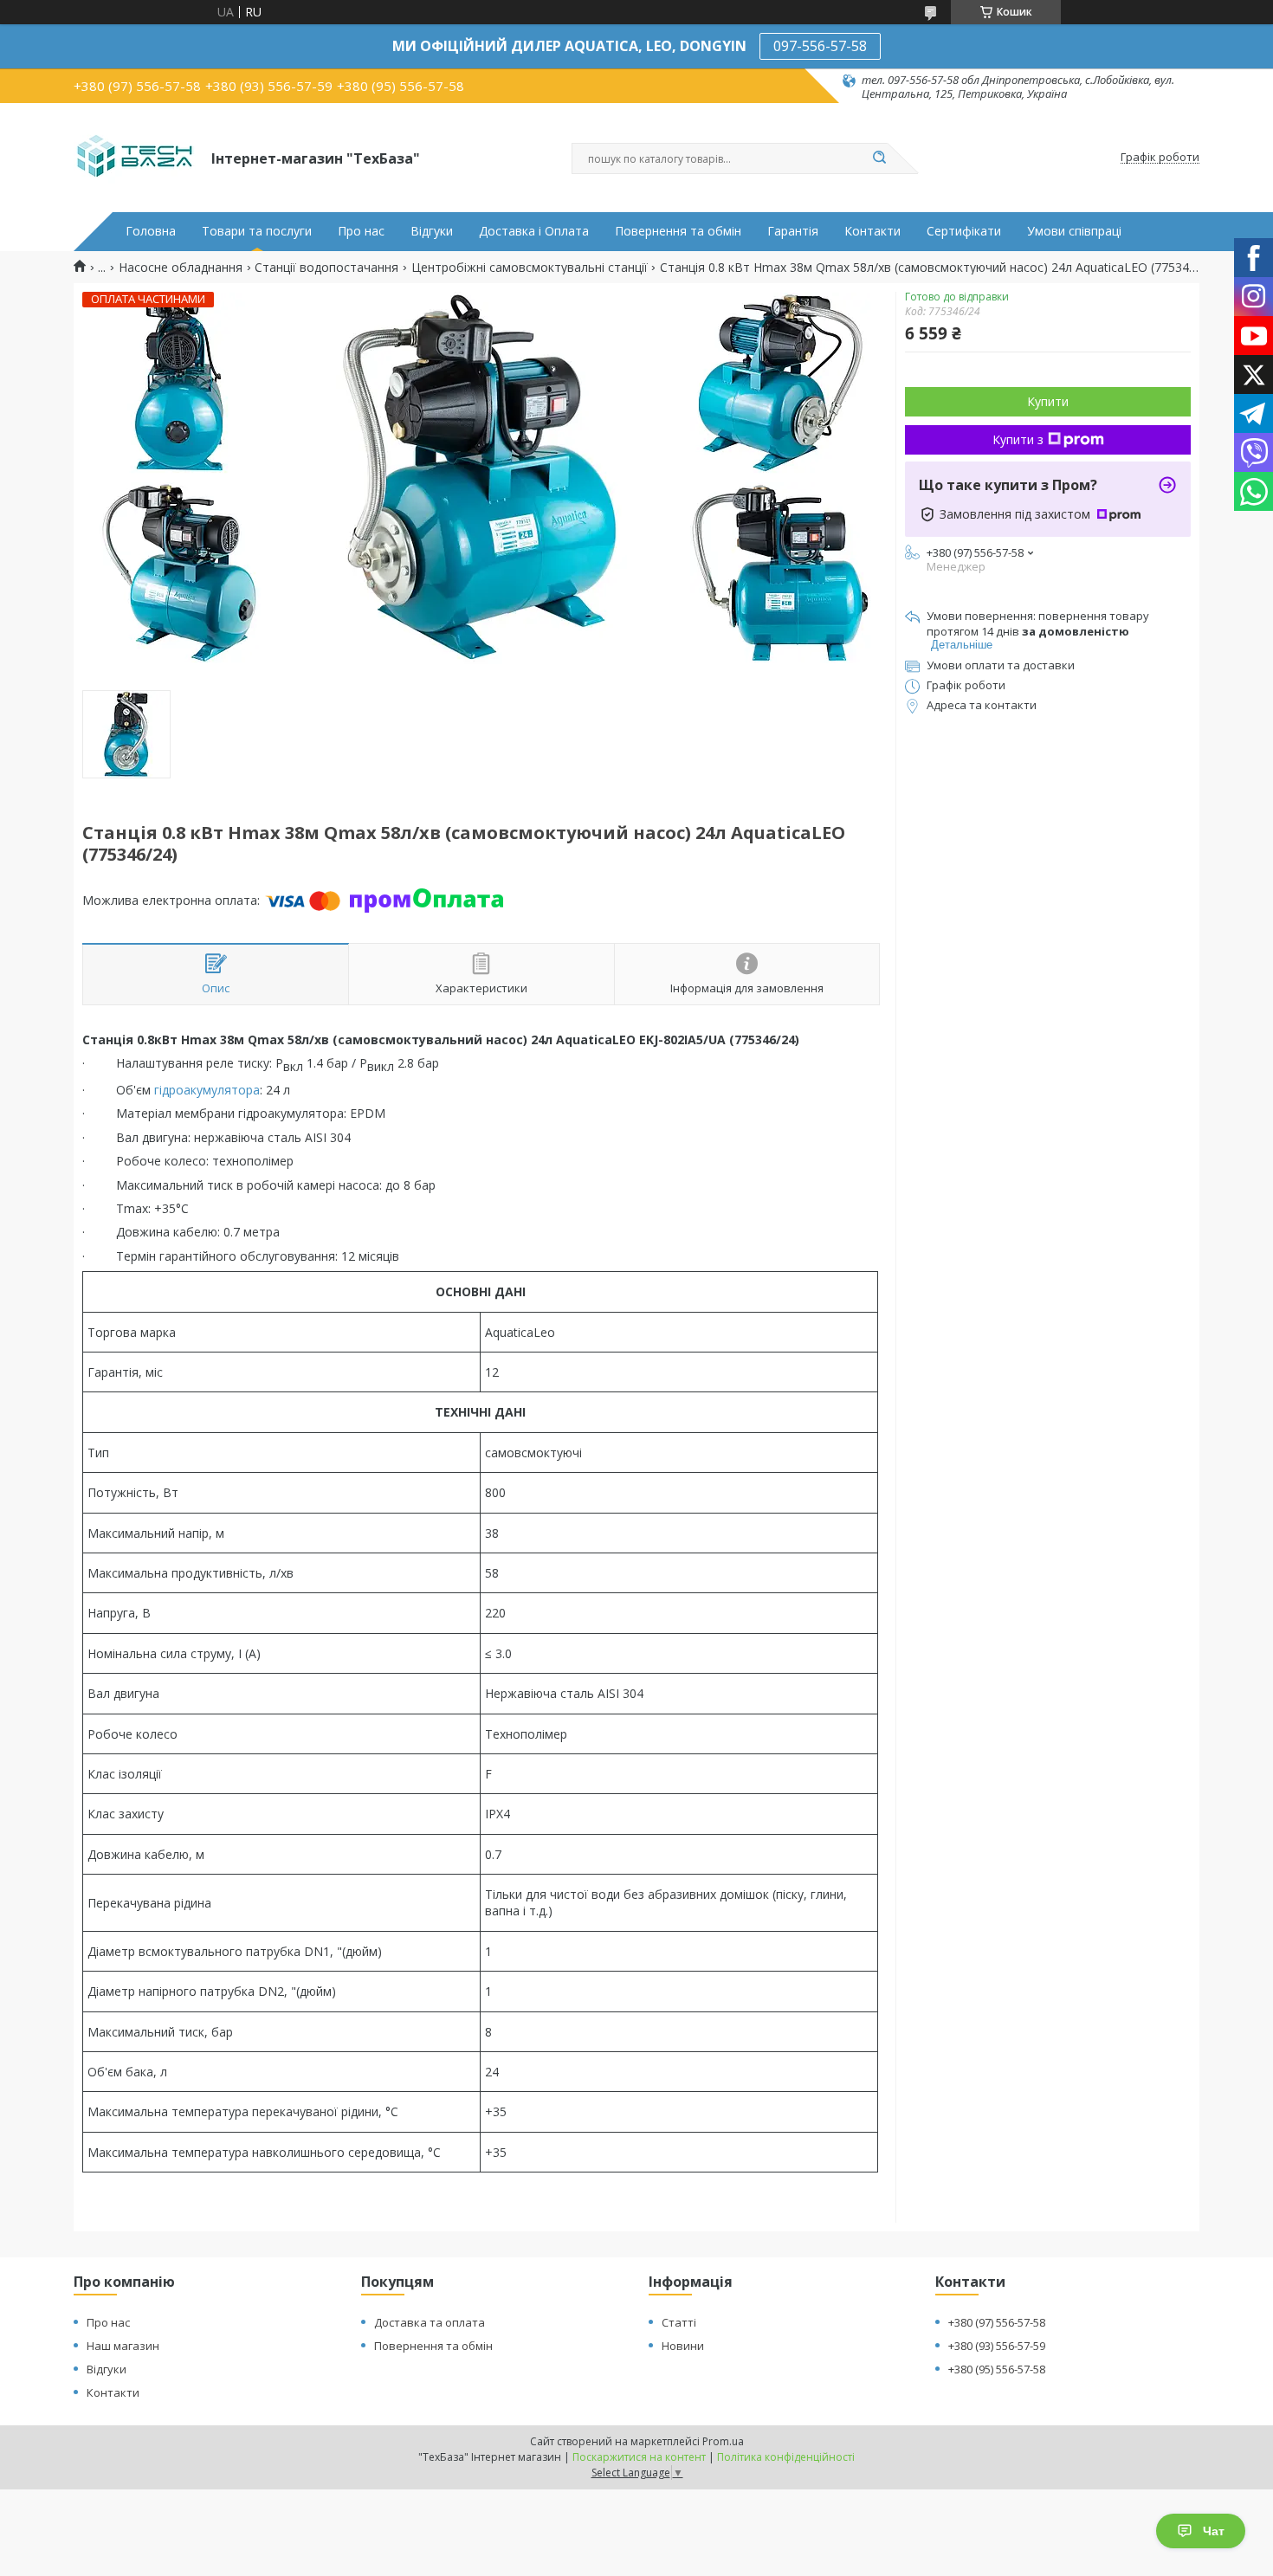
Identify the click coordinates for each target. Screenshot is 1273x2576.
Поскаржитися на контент (639, 2457)
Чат (1214, 2531)
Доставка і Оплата (534, 231)
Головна (151, 231)
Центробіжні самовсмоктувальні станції (530, 268)
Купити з (1018, 439)
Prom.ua (723, 2441)
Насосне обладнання (181, 268)
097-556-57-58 (820, 46)
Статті (679, 2322)
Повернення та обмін (678, 231)
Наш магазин (123, 2346)
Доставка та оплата (430, 2322)
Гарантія (793, 231)
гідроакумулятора (207, 1090)
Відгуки (432, 231)
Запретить (298, 84)
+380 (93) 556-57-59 (997, 2346)
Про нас (361, 231)
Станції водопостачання (326, 268)
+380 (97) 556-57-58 (997, 2322)
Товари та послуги (257, 231)
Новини (683, 2346)
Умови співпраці (1074, 231)
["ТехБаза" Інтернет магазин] (135, 158)
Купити (1048, 401)
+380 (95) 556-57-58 (997, 2369)
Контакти (872, 231)
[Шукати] (879, 158)
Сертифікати (964, 231)
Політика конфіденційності (786, 2457)
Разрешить (395, 84)
